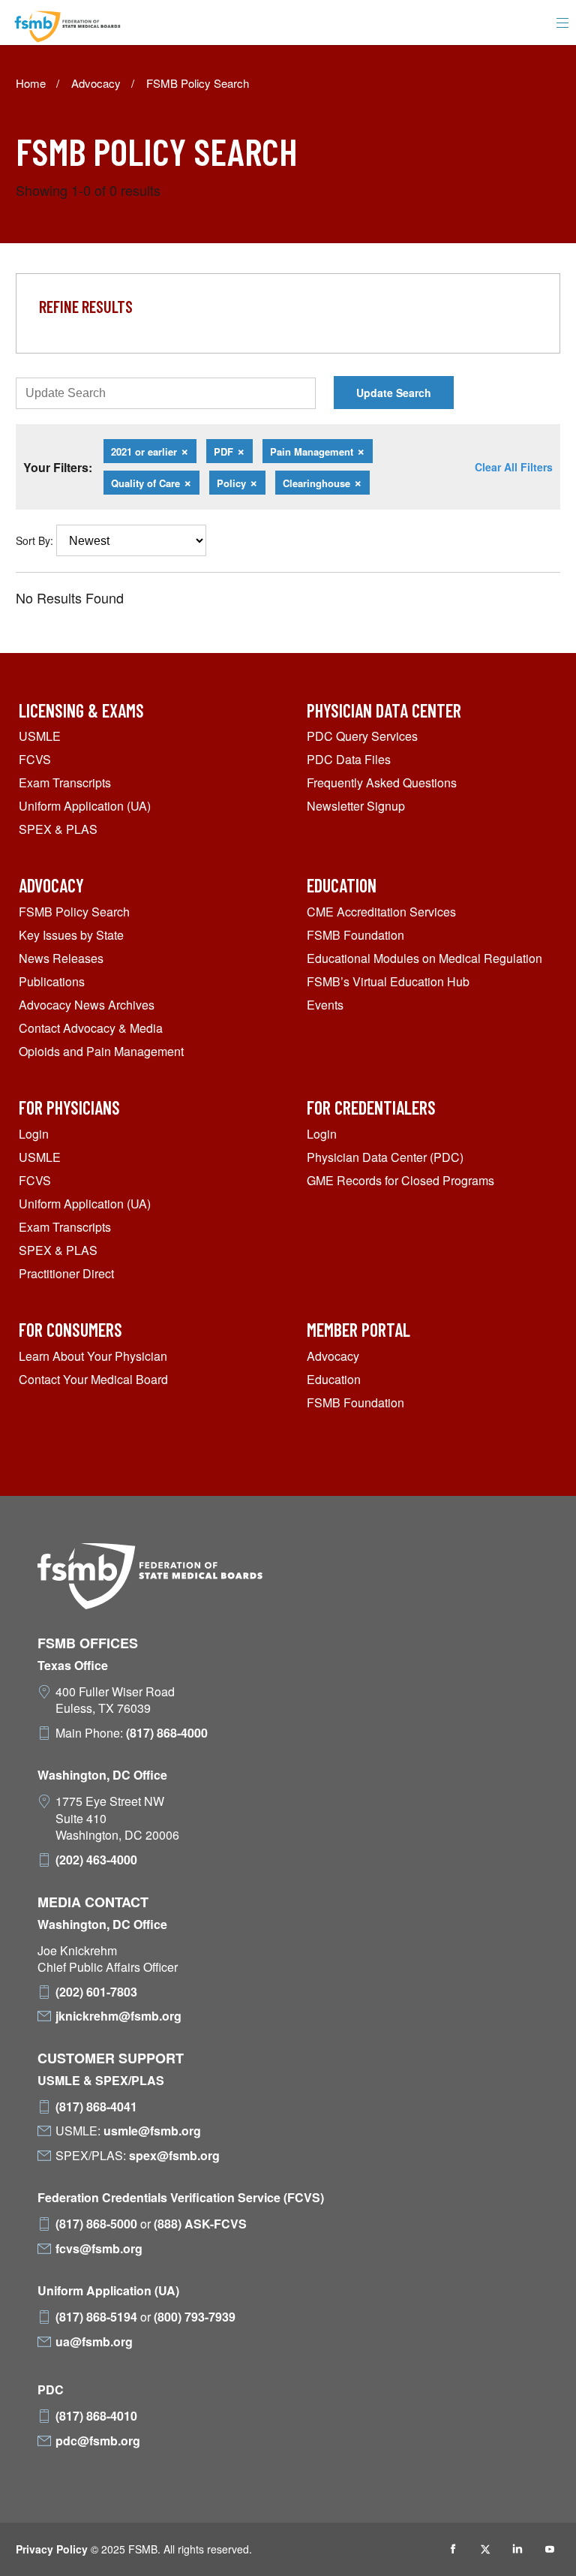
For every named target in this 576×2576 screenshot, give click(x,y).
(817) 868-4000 (167, 1733)
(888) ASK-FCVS (200, 2224)
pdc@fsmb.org (98, 2441)
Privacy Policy (52, 2549)
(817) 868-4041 (96, 2107)
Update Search (394, 393)
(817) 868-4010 (96, 2416)
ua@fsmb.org (94, 2342)
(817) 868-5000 (96, 2224)
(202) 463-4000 (96, 1860)
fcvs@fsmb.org (99, 2249)
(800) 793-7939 (195, 2317)
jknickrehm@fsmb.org (118, 2016)
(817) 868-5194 (96, 2317)
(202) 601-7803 (96, 1992)
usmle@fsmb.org (152, 2131)
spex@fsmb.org (174, 2156)
